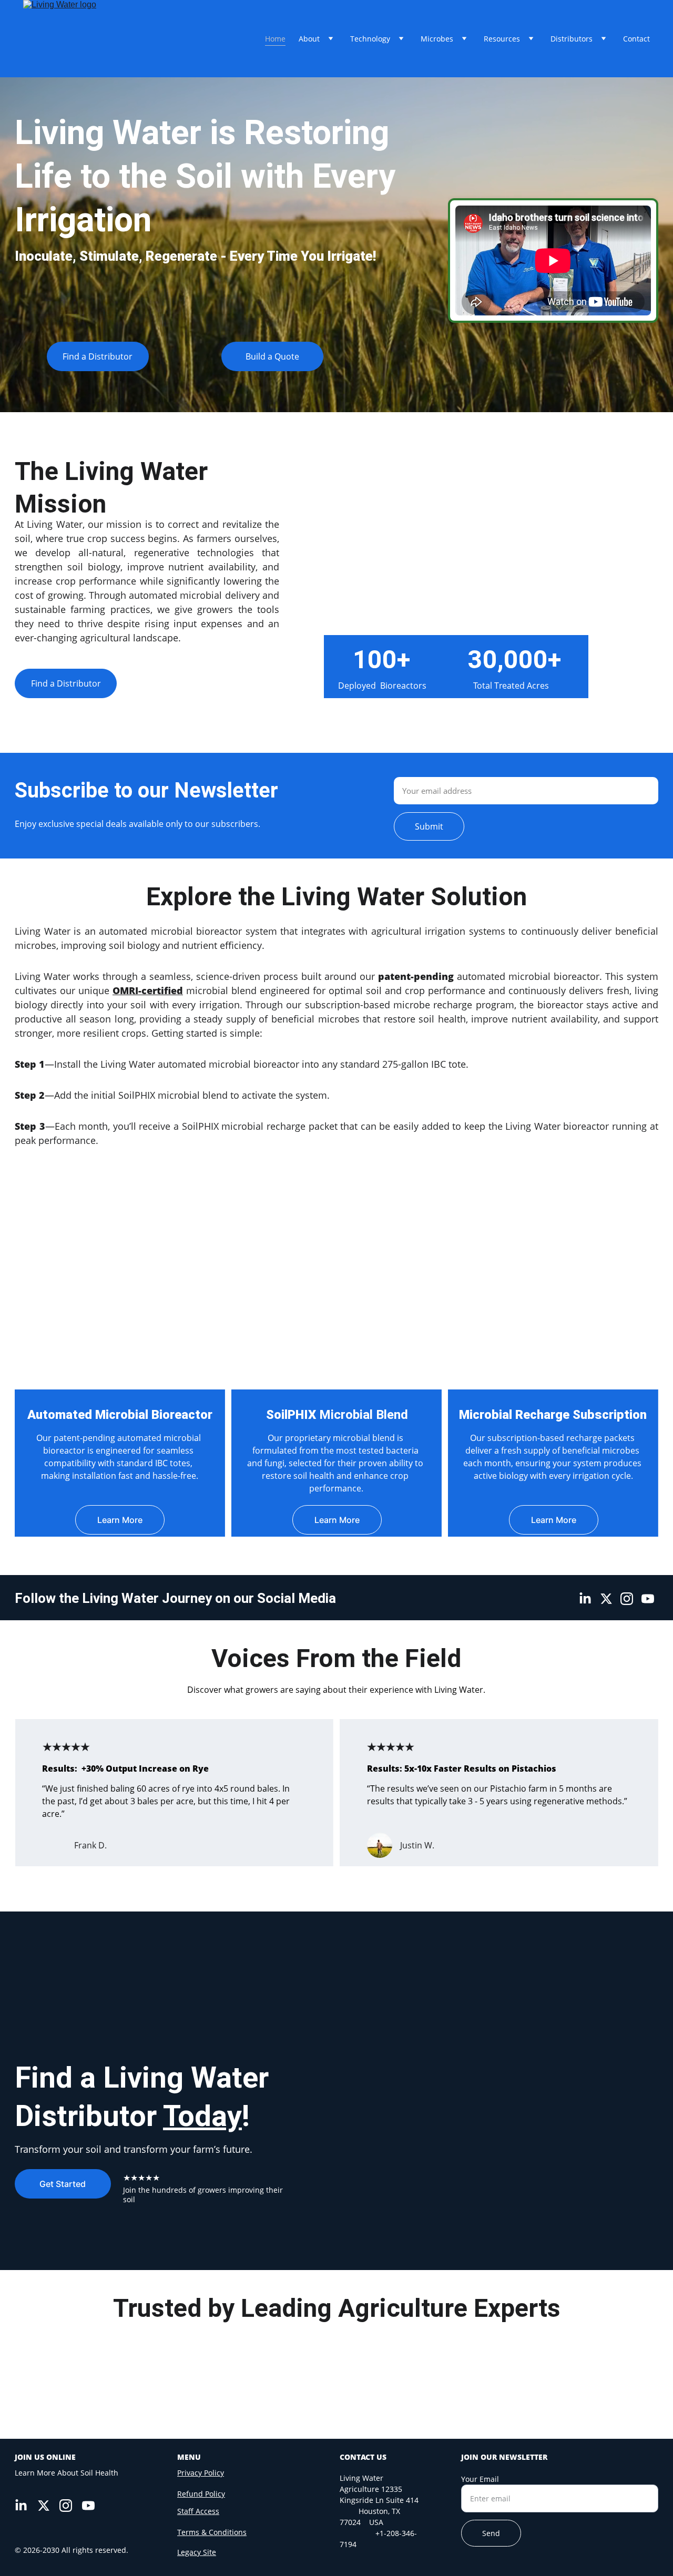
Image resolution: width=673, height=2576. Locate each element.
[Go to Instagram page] (627, 1599)
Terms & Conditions (212, 2532)
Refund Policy (201, 2494)
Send (491, 2533)
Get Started (63, 2184)
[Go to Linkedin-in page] (585, 1599)
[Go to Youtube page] (648, 1599)
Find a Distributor (98, 356)
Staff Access (198, 2511)
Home (275, 39)
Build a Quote (272, 356)
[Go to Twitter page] (606, 1599)
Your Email (480, 2479)
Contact (636, 39)
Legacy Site (197, 2552)
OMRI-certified (148, 990)
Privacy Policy (201, 2473)
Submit (429, 826)
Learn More (120, 1520)
